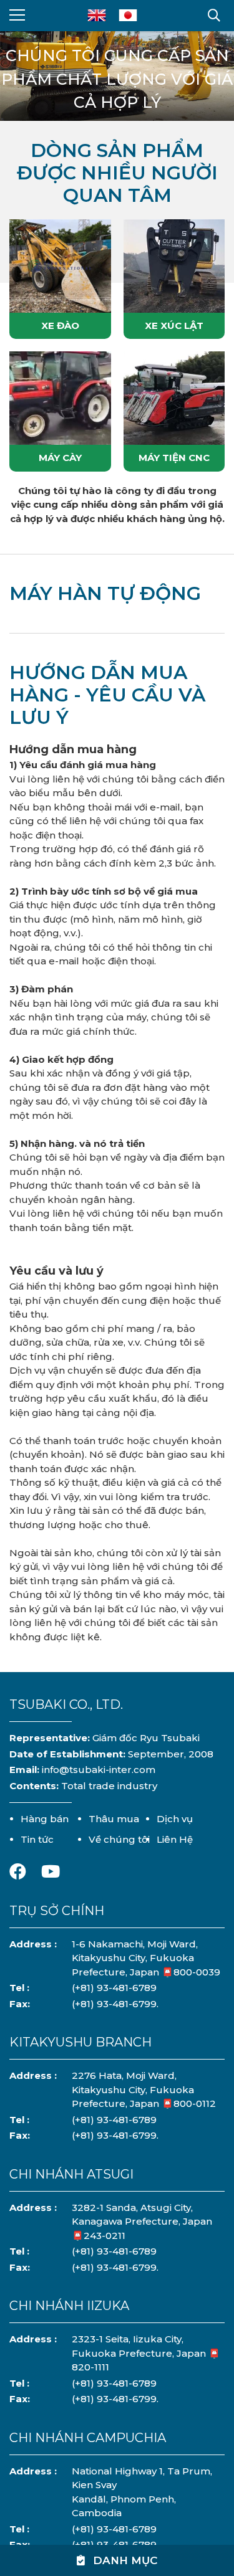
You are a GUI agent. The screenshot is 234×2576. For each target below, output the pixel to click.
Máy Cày (60, 458)
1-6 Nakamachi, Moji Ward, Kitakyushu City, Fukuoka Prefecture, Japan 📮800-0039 (146, 1958)
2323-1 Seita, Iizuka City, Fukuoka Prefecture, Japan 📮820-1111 (146, 2353)
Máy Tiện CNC (174, 458)
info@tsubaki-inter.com (99, 1770)
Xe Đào (60, 326)
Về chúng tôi (119, 1839)
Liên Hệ (175, 1839)
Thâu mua (114, 1819)
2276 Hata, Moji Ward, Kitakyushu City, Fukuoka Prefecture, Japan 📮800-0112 (144, 2089)
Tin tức (37, 1839)
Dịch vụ (175, 1819)
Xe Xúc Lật (174, 326)
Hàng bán (45, 1819)
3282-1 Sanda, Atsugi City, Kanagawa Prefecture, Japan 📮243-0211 (142, 2222)
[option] (117, 85)
